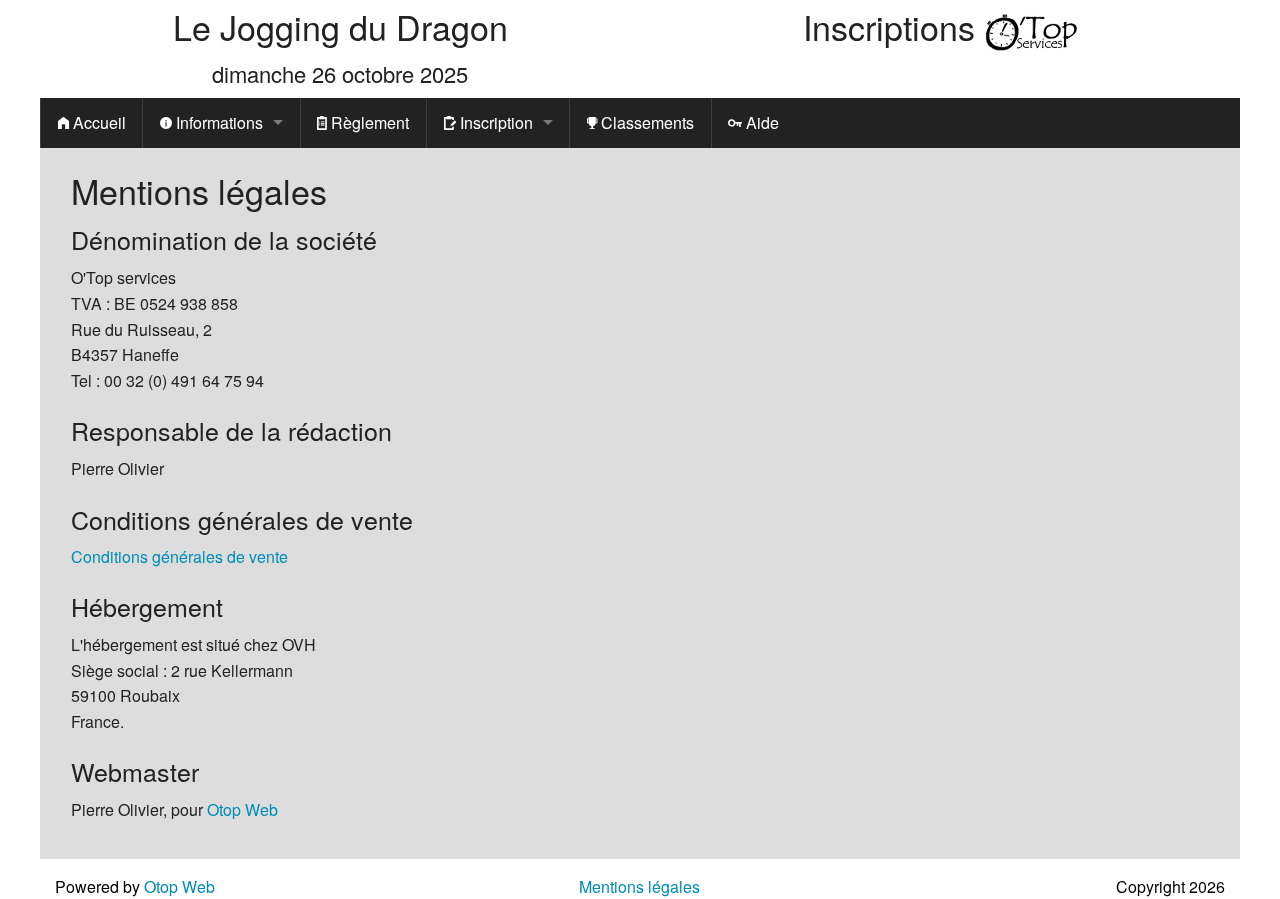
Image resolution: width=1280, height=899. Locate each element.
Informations (217, 122)
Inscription (494, 122)
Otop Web (242, 809)
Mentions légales (639, 886)
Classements (645, 122)
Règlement (368, 122)
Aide (760, 122)
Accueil (97, 122)
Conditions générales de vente (179, 556)
